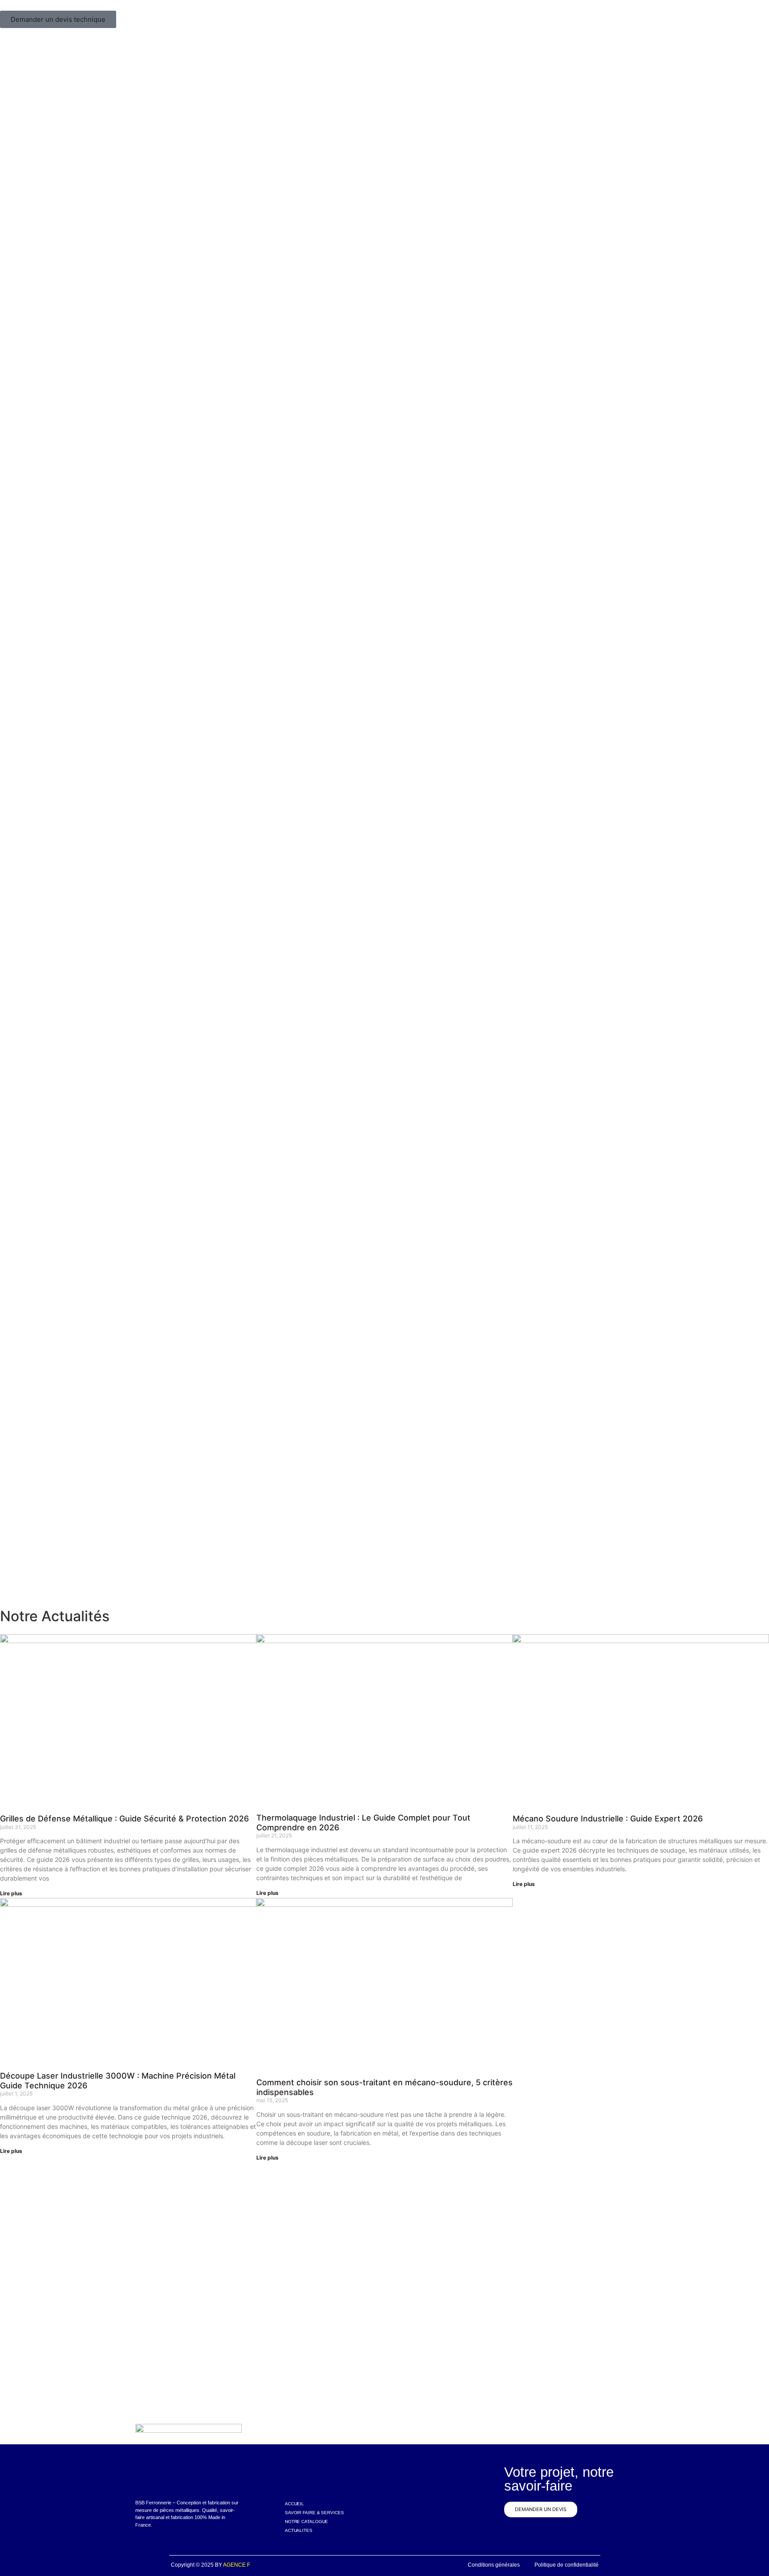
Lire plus (11, 1893)
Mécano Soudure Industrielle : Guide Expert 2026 (608, 1819)
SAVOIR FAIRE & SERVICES (314, 2513)
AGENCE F (237, 2565)
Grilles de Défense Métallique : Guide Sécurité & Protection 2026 (124, 1819)
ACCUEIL (294, 2504)
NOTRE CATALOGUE (307, 2521)
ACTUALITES (299, 2530)
